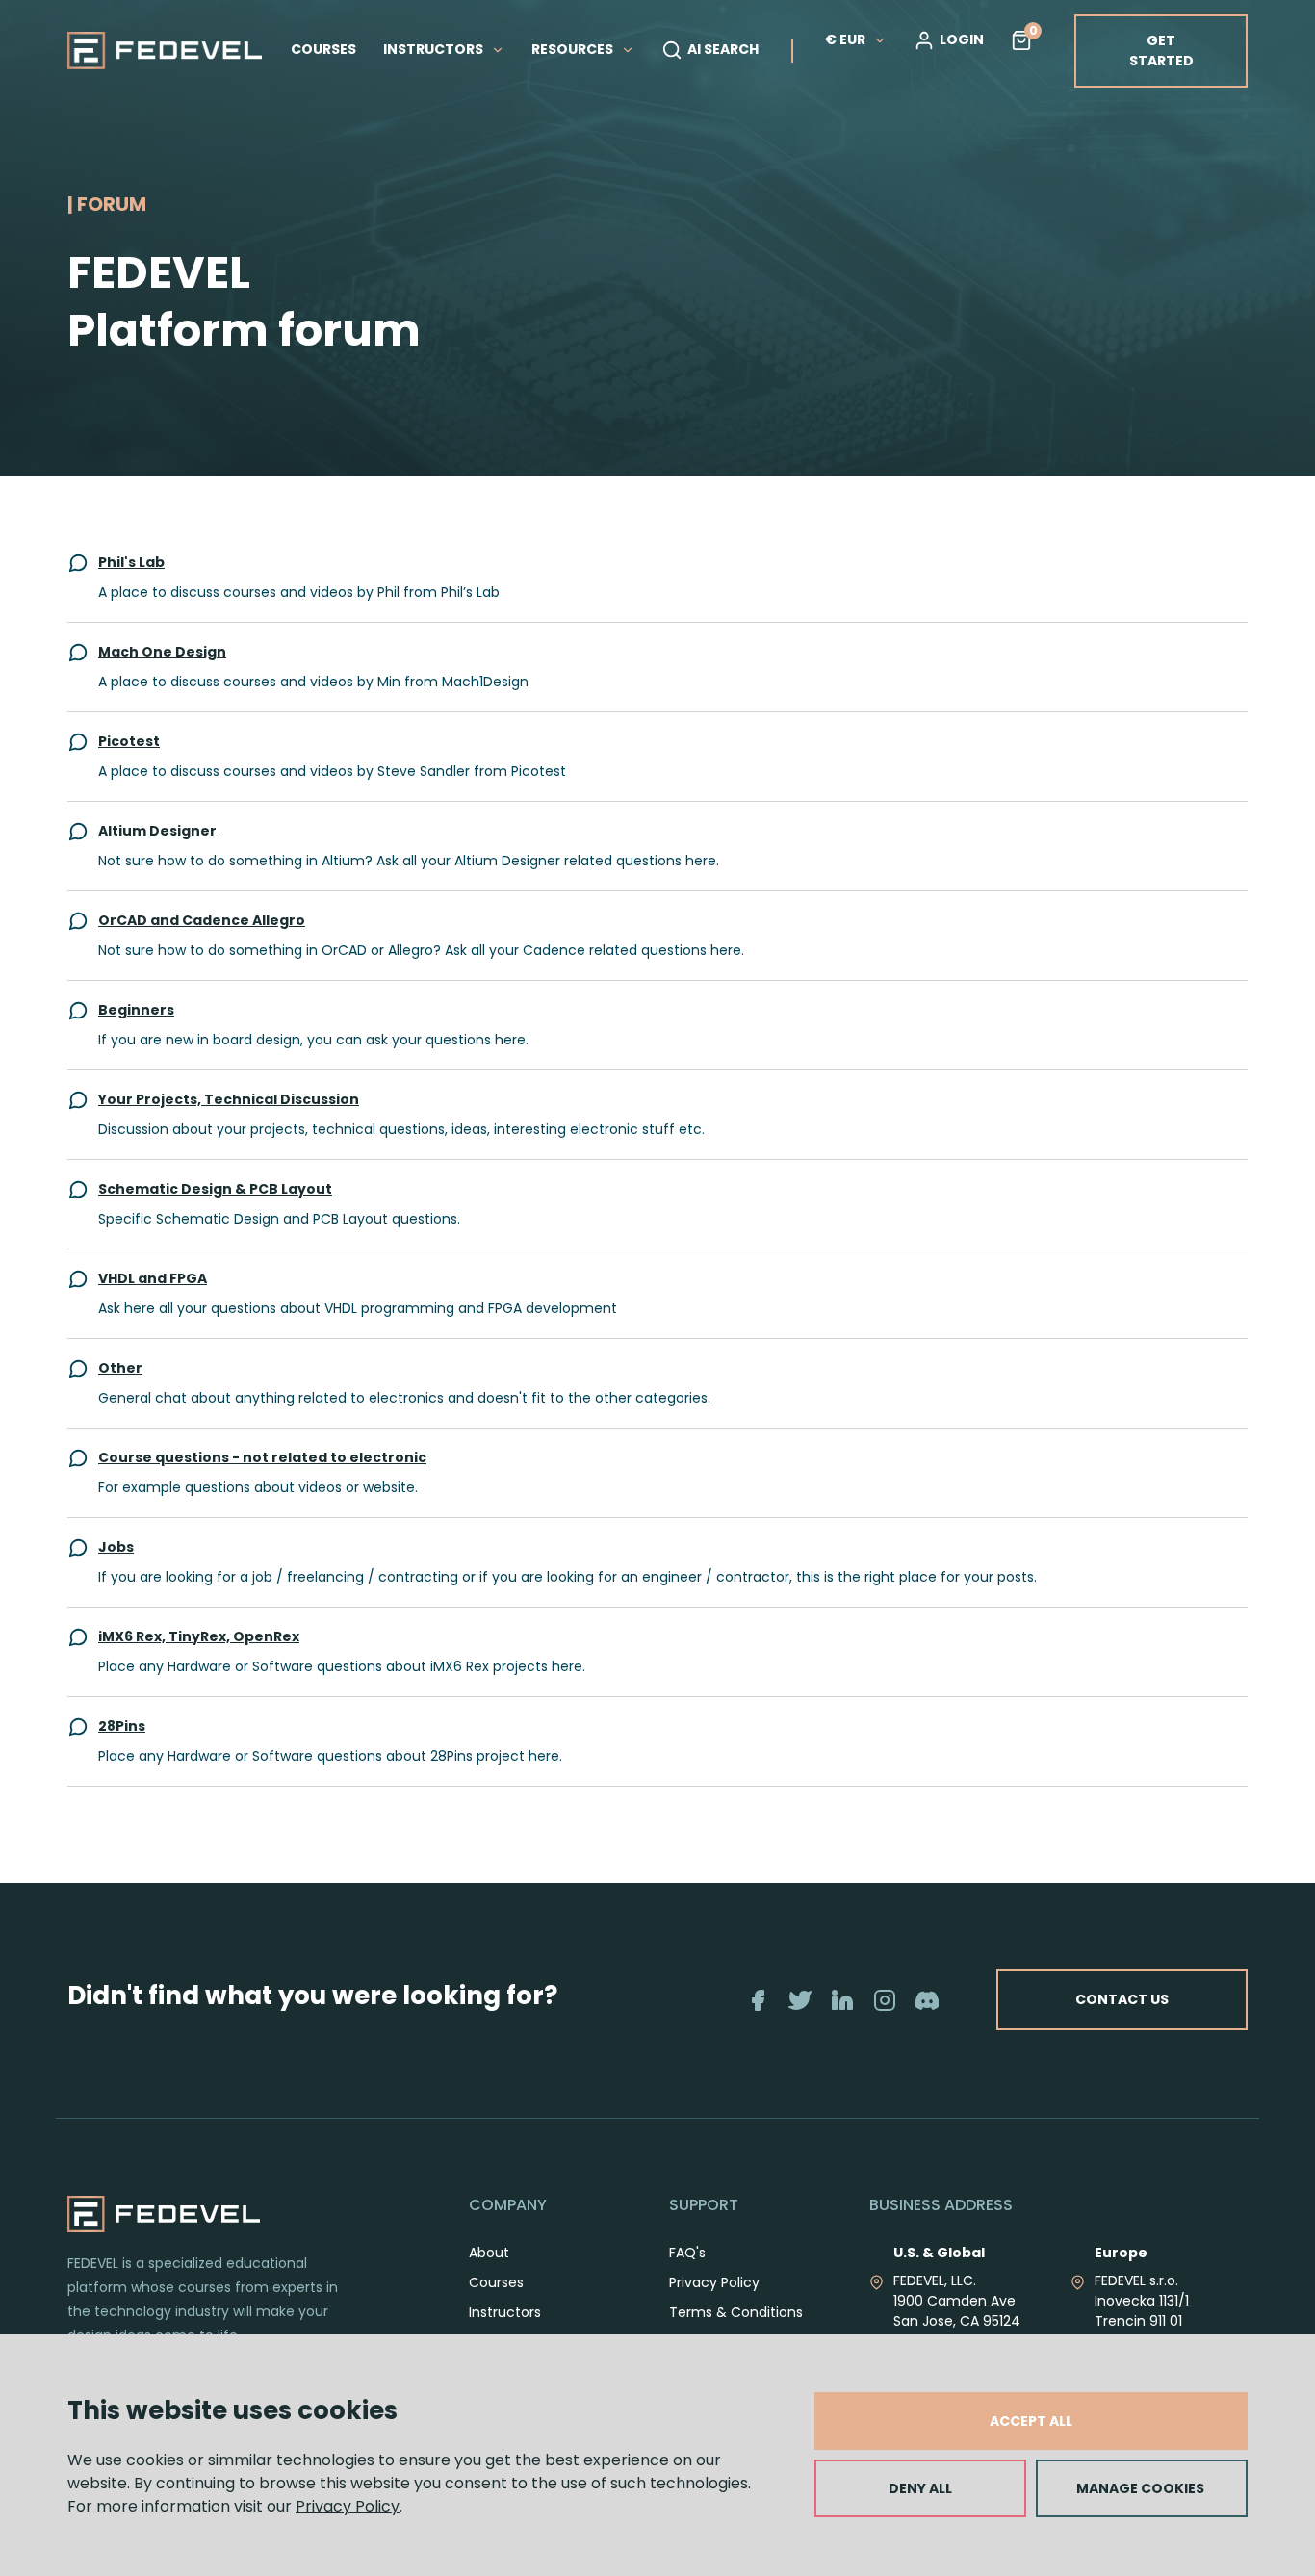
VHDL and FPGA (153, 1278)
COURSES (323, 49)
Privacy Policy (348, 2506)
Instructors (505, 2312)
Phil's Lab (131, 562)
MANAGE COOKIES (1140, 2488)
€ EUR (845, 39)
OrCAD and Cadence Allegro (202, 920)
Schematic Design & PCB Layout (215, 1189)
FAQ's (687, 2253)
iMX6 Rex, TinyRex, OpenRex (199, 1636)
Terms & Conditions (736, 2312)
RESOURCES (574, 49)
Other (120, 1368)
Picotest (129, 741)
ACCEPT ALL (1031, 2421)
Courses (496, 2282)
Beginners (136, 1010)
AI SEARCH (723, 49)
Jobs (116, 1547)
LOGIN (962, 39)
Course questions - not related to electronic (262, 1457)
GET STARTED (1161, 51)
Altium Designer (157, 831)
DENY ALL (920, 2488)
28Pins (122, 1726)
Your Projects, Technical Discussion (229, 1099)
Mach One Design (162, 652)
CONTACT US (1122, 1999)
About (489, 2253)
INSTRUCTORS (435, 49)
